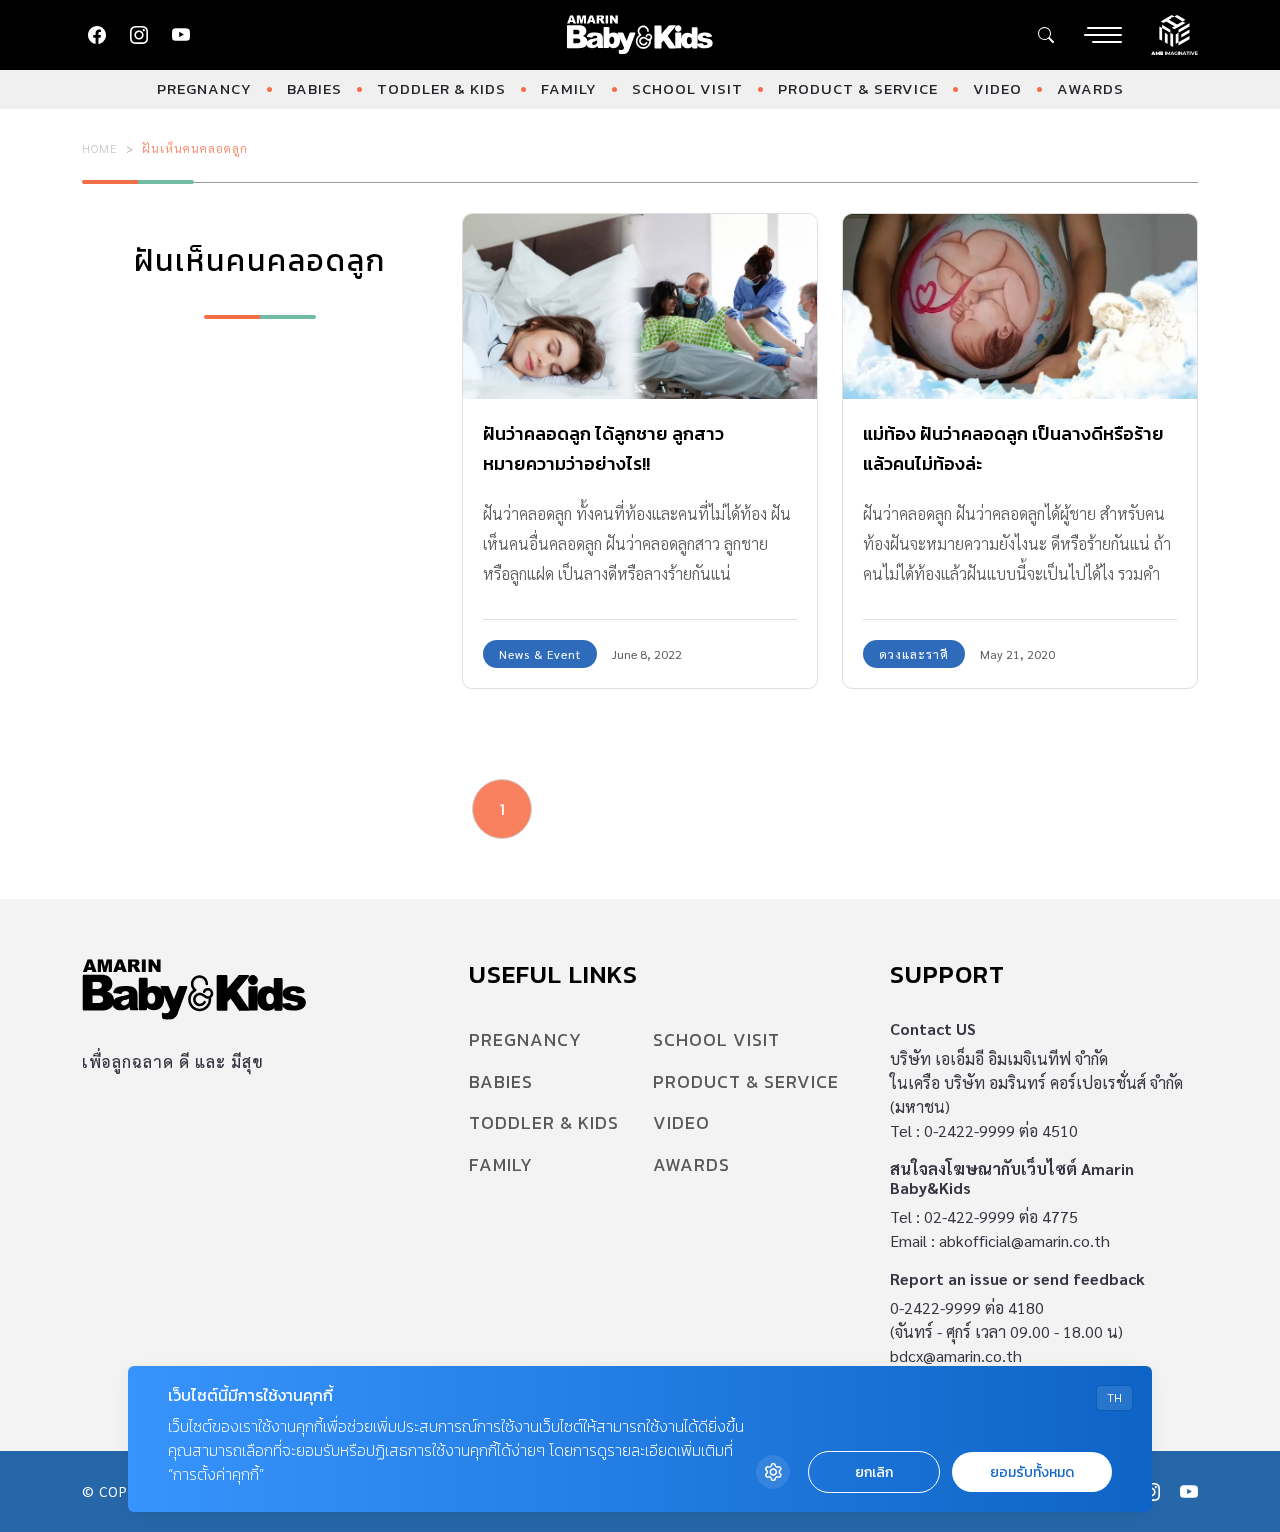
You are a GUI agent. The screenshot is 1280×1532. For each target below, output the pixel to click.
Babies (314, 88)
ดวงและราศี (914, 654)
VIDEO (997, 88)
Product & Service (858, 88)
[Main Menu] (1103, 35)
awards (1090, 88)
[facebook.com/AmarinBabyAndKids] (97, 35)
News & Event (540, 654)
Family (569, 88)
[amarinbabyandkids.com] (640, 35)
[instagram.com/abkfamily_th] (139, 35)
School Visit (687, 88)
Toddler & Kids (441, 88)
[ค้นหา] (1046, 35)
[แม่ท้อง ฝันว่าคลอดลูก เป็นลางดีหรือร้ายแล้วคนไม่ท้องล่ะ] (1020, 307)
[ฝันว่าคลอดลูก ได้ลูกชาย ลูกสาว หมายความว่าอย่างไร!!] (640, 307)
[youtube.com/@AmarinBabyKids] (181, 35)
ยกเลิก (874, 1472)
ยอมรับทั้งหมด (1032, 1472)
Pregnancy (204, 88)
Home (100, 148)
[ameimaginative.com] (1174, 33)
